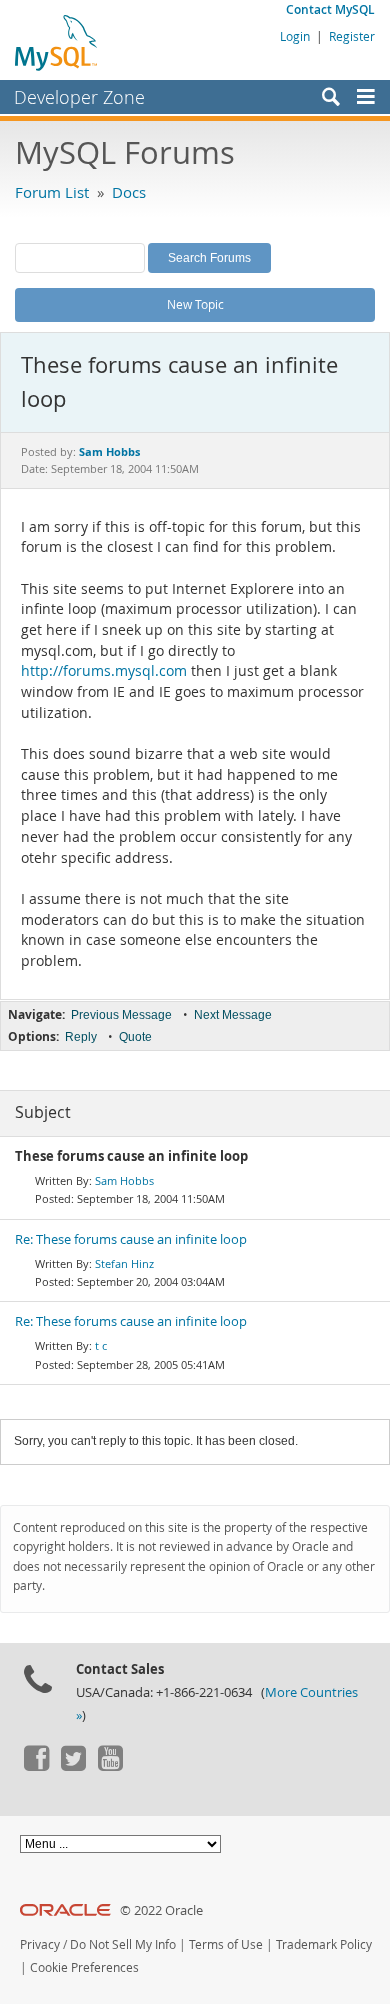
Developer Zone (79, 97)
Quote (135, 1037)
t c (101, 1345)
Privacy (40, 1944)
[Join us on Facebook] (36, 1766)
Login (295, 36)
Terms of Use (226, 1944)
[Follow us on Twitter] (73, 1766)
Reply (81, 1037)
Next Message (233, 1015)
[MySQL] (57, 42)
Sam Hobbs (124, 1180)
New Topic (195, 304)
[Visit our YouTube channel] (110, 1766)
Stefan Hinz (124, 1263)
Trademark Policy (324, 1944)
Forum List (52, 192)
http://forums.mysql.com (104, 671)
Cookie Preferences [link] (84, 1967)
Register (352, 36)
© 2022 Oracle (161, 1910)
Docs (129, 192)
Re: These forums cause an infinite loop (131, 1239)
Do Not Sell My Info (123, 1944)
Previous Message (121, 1015)
